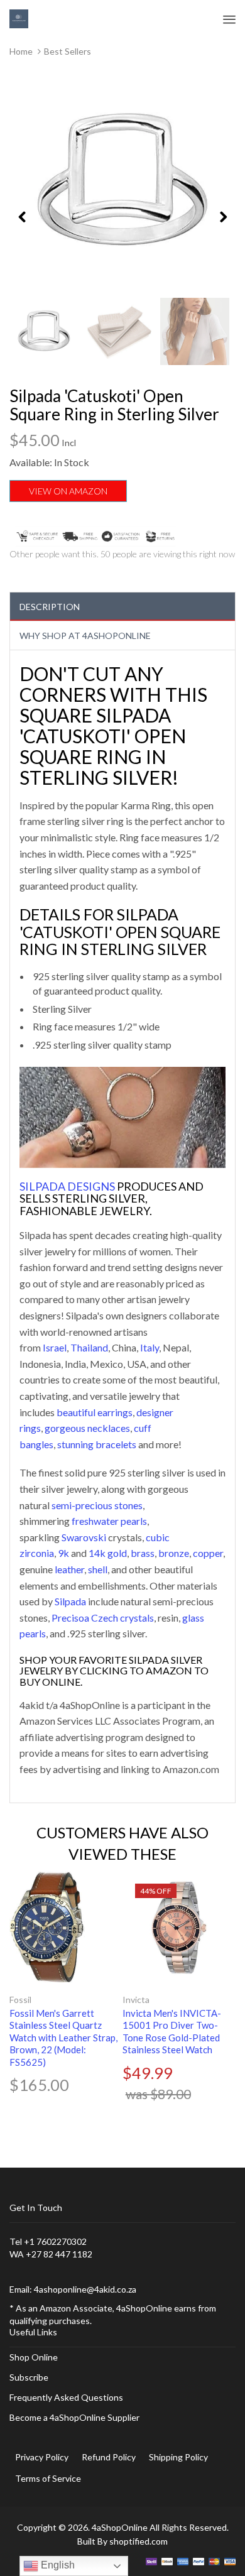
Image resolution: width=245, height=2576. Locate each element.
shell (98, 1569)
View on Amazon (68, 491)
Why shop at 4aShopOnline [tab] (85, 636)
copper (208, 1553)
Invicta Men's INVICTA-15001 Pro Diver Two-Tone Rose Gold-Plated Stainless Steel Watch (172, 2032)
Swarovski (84, 1537)
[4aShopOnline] (19, 18)
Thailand (89, 1347)
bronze (174, 1553)
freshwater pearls (109, 1521)
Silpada (70, 1601)
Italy (150, 1347)
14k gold (108, 1553)
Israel (55, 1347)
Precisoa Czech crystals (103, 1618)
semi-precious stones (97, 1505)
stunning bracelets (97, 1444)
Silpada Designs (67, 1186)
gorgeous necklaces (87, 1428)
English (57, 2565)
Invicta (136, 2000)
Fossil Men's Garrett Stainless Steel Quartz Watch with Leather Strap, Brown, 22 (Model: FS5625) (63, 2038)
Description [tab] (50, 607)
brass (143, 1553)
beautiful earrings (95, 1412)
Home (21, 51)
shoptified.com (139, 2541)
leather (69, 1569)
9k (63, 1553)
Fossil (20, 2000)
